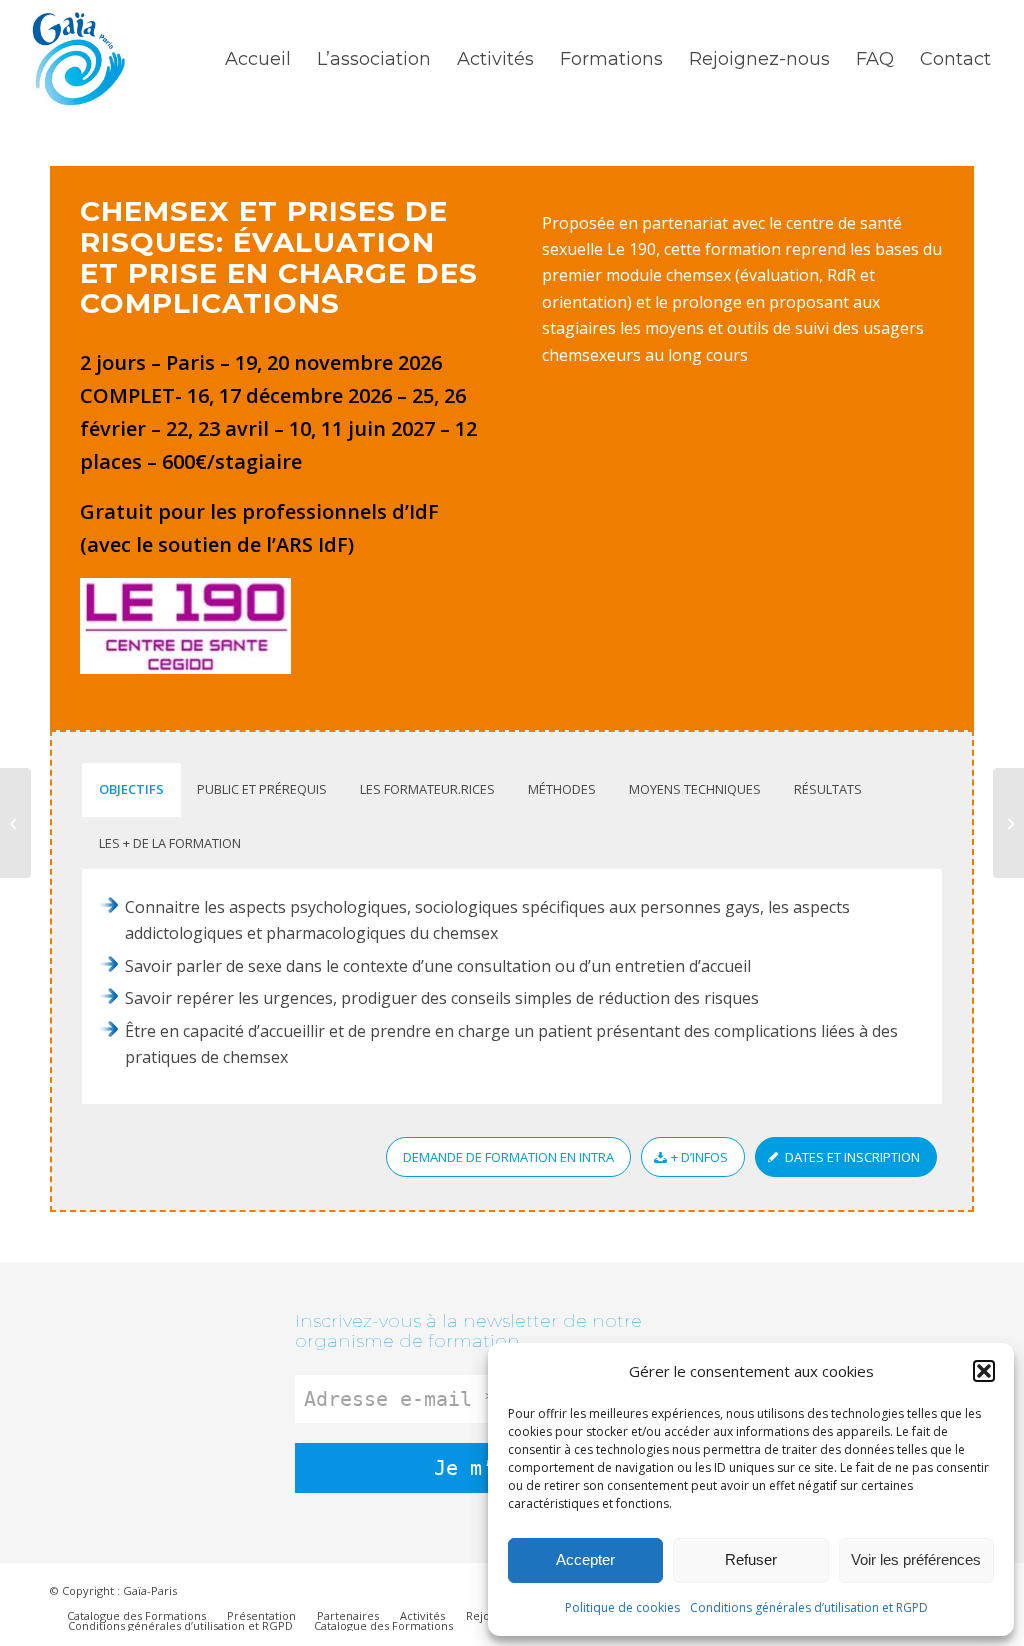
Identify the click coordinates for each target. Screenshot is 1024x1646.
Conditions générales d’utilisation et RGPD (809, 1607)
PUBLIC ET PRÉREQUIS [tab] (262, 789)
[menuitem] (258, 59)
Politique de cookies (622, 1607)
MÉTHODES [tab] (562, 789)
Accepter (585, 1559)
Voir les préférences (916, 1559)
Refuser (751, 1559)
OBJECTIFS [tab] (131, 789)
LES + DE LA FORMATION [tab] (170, 843)
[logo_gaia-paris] (79, 59)
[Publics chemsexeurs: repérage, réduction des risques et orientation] (15, 823)
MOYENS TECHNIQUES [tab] (695, 789)
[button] (984, 1371)
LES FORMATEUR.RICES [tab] (427, 789)
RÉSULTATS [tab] (828, 789)
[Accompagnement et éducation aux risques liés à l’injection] (1008, 823)
